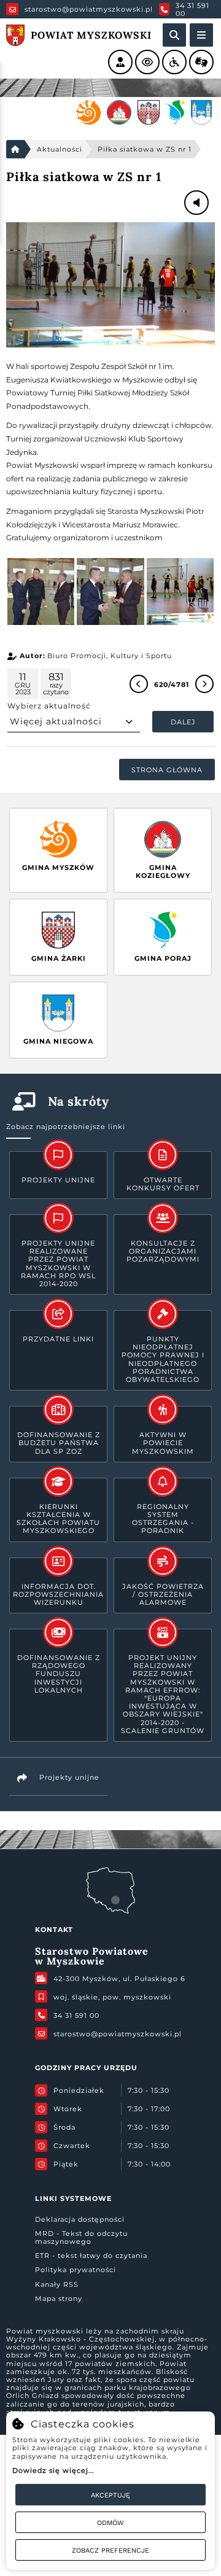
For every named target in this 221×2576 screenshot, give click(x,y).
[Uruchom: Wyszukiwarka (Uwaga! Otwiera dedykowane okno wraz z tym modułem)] (174, 35)
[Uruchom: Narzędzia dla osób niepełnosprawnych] (174, 62)
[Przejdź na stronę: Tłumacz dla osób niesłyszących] (201, 62)
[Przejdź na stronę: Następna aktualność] (204, 684)
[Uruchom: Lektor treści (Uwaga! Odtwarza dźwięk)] (120, 62)
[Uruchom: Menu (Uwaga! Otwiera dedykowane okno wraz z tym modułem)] (201, 35)
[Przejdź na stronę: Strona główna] (15, 149)
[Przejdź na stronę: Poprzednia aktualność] (139, 684)
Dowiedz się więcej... (53, 2470)
